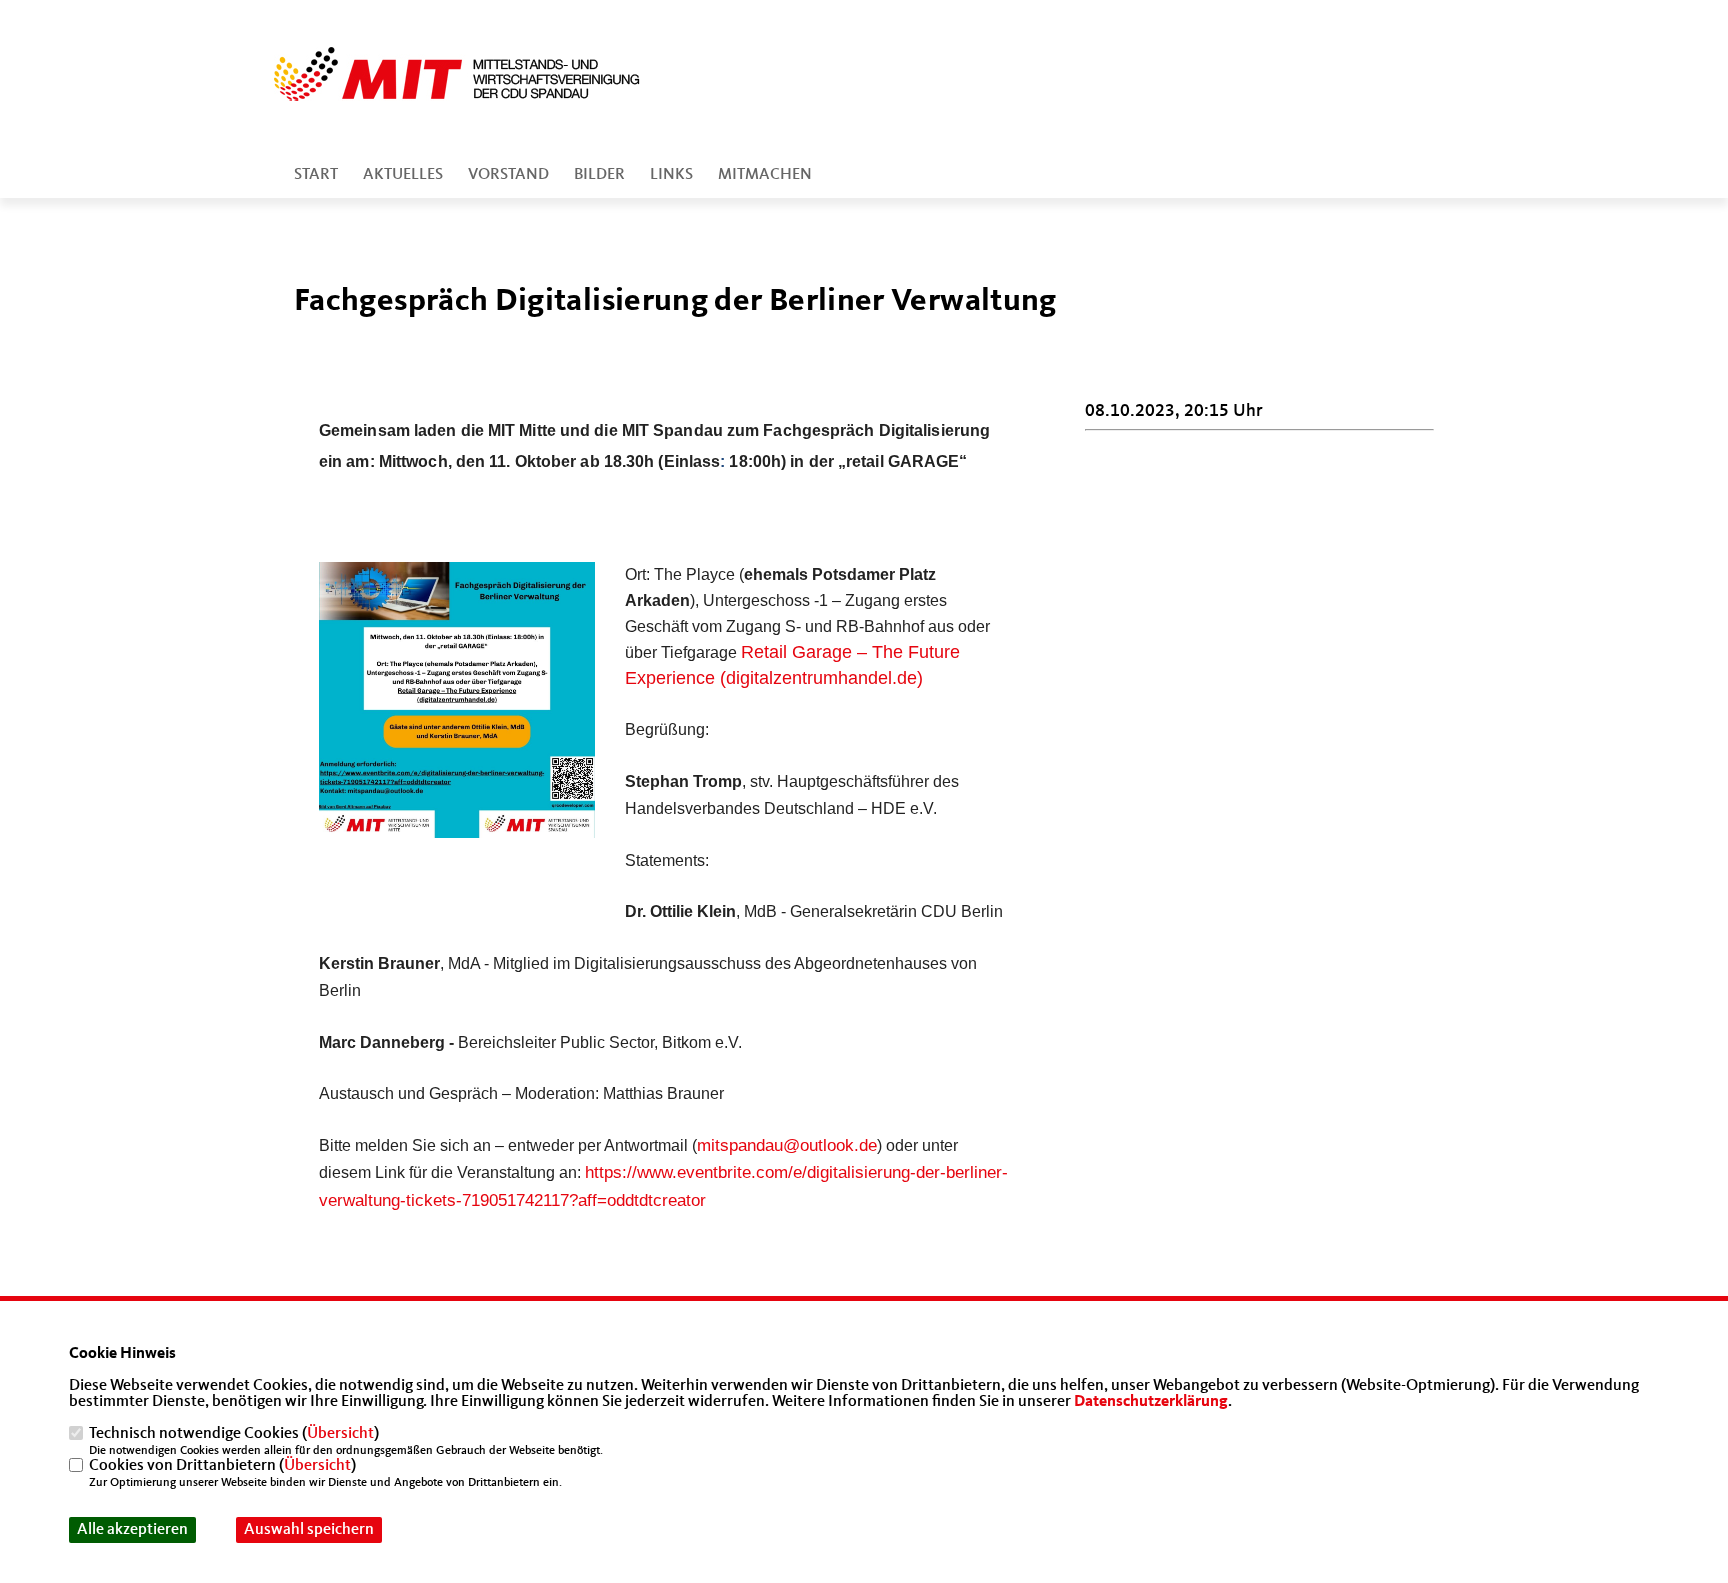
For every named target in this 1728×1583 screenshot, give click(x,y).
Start (316, 175)
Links (671, 175)
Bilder (599, 175)
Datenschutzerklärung (1151, 1402)
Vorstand (508, 175)
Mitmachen (765, 175)
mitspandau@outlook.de (787, 1145)
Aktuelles (403, 175)
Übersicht (340, 1434)
